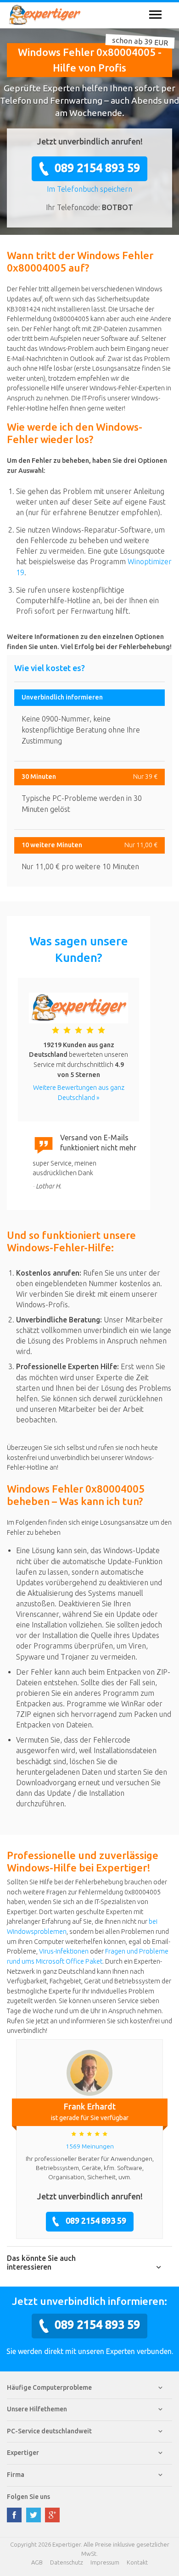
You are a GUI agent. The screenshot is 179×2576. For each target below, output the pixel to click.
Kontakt (137, 2562)
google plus (52, 2515)
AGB (37, 2562)
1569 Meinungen (90, 2146)
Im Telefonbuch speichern (89, 189)
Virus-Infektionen (64, 1951)
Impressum (105, 2562)
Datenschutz (67, 2562)
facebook (14, 2515)
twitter (34, 2515)
